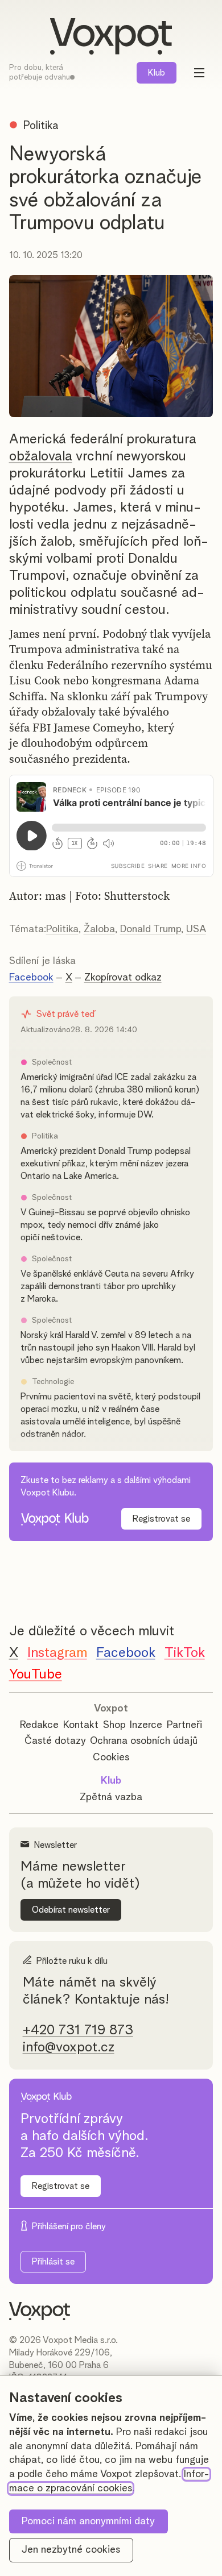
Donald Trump (151, 929)
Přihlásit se (53, 2262)
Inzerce (146, 1725)
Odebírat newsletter (71, 1910)
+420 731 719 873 (78, 2030)
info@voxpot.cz (69, 2047)
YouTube (36, 1675)
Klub (157, 73)
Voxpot (111, 1709)
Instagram (57, 1653)
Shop (114, 1725)
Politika (62, 929)
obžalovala (41, 456)
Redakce (39, 1725)
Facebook (31, 978)
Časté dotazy (55, 1741)
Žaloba (99, 929)
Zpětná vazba (111, 1797)
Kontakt (81, 1725)
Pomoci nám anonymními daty (88, 2521)
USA (196, 929)
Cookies (111, 1758)
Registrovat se (161, 1519)
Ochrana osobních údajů (144, 1741)
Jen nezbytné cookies (71, 2550)
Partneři (184, 1725)
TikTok (185, 1653)
